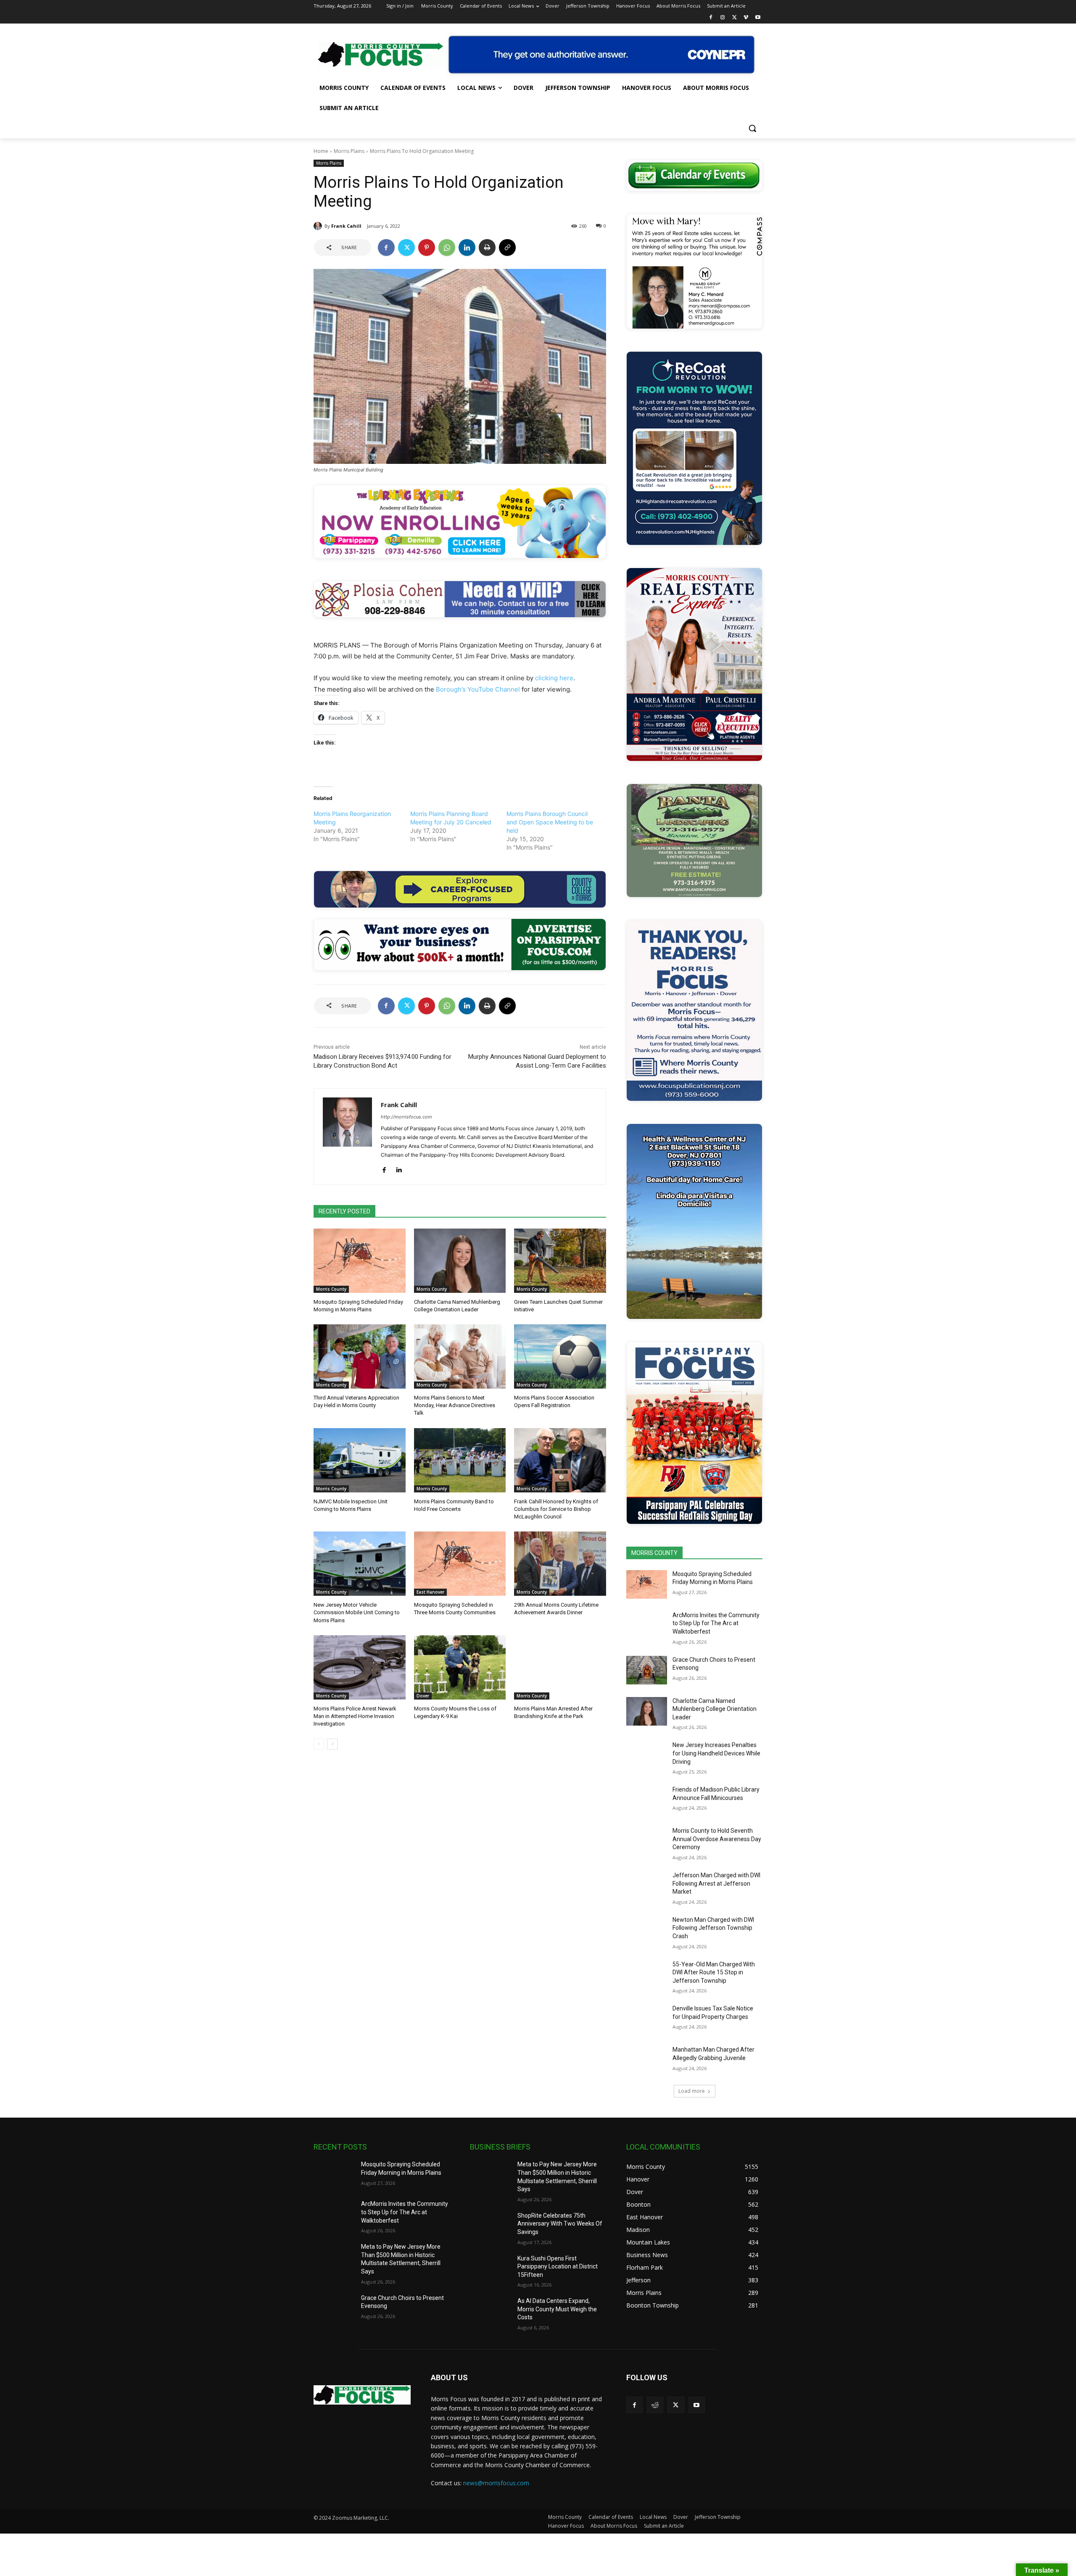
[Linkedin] (467, 247)
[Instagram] (723, 18)
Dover (423, 1696)
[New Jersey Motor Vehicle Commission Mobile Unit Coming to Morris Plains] (360, 1564)
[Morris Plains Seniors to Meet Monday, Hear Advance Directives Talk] (460, 1356)
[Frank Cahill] (319, 226)
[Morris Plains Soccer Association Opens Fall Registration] (560, 1356)
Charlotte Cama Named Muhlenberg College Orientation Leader (715, 1709)
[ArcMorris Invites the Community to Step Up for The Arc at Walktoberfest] (647, 1626)
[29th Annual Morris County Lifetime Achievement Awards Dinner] (560, 1564)
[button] (752, 128)
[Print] (487, 247)
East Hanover (430, 1592)
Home (321, 151)
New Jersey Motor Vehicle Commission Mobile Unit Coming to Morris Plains (357, 1612)
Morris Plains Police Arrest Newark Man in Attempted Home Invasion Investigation (355, 1716)
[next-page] (332, 1744)
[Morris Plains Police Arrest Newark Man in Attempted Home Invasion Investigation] (360, 1667)
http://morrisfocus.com (406, 1117)
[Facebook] (711, 18)
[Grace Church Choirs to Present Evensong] (647, 1670)
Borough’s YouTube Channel (478, 689)
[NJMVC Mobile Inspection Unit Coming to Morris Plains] (360, 1460)
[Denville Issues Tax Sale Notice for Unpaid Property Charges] (647, 2019)
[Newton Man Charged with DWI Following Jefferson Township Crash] (647, 1930)
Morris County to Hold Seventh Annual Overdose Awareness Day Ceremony (717, 1839)
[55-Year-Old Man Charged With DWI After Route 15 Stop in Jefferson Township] (647, 1975)
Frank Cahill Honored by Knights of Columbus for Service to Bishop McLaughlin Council (556, 1509)
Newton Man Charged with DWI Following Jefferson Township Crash (713, 1928)
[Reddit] (655, 2405)
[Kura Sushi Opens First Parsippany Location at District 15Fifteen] (490, 2269)
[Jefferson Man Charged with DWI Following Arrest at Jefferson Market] (647, 1886)
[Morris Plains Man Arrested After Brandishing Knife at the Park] (560, 1667)
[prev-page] (319, 1744)
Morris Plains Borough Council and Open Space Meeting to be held (550, 822)
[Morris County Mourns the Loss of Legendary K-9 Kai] (460, 1667)
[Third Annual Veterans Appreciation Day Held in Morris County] (360, 1356)
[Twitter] (734, 18)
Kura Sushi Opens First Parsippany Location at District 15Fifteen (558, 2267)
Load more (692, 2091)
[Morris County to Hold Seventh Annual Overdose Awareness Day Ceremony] (647, 1841)
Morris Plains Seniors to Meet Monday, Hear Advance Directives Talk (455, 1405)
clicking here (554, 678)
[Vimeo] (746, 18)
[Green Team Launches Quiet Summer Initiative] (560, 1261)
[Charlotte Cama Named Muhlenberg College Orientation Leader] (460, 1261)
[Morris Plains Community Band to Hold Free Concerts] (460, 1460)
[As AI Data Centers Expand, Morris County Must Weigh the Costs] (490, 2311)
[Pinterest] (427, 247)
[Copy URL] (507, 247)
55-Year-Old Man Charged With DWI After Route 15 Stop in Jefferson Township (714, 1972)
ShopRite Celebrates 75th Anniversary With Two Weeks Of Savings (560, 2224)
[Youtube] (758, 18)
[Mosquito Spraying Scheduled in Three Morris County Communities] (460, 1564)
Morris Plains (349, 151)
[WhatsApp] (447, 247)
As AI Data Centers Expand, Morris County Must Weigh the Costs (557, 2309)
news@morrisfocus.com (496, 2483)
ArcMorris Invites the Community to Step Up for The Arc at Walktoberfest (716, 1623)
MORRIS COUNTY (654, 1553)
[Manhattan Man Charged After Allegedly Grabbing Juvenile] (647, 2060)
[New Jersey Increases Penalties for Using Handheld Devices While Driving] (647, 1755)
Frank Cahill (346, 226)
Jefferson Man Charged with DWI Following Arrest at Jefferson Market (716, 1883)
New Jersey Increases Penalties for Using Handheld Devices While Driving (716, 1753)
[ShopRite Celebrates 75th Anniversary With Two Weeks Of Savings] (490, 2226)
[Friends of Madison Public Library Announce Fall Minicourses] (647, 1800)
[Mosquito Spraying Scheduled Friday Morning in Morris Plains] (360, 1261)
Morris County (331, 1289)
